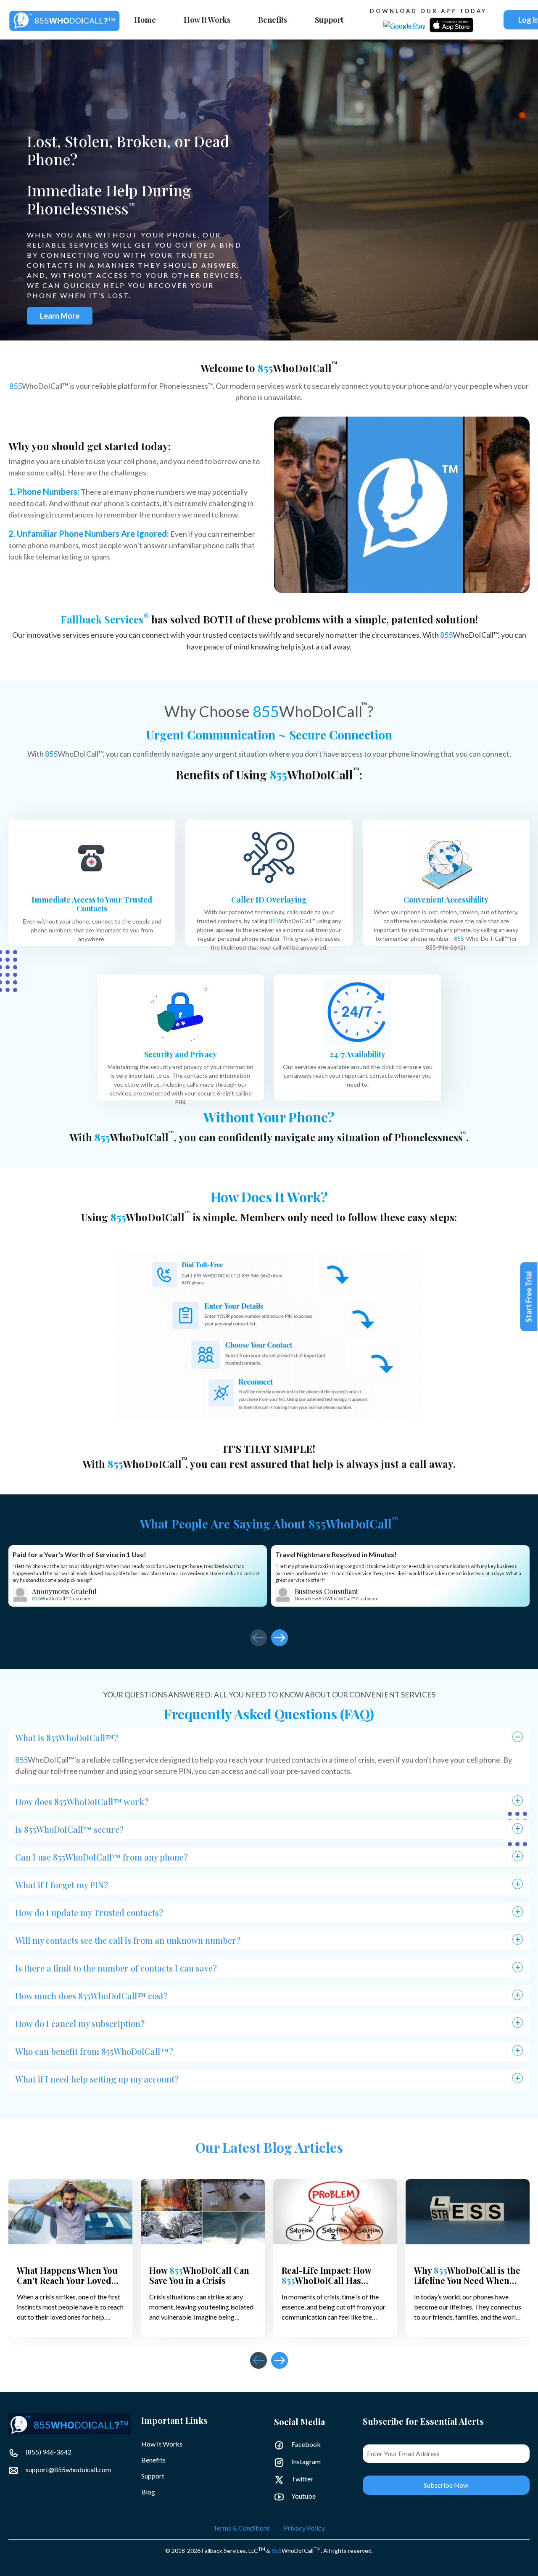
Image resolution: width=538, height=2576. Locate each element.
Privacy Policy (304, 2528)
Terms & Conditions (241, 2528)
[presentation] (258, 1638)
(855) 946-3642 (48, 2452)
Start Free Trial (529, 1297)
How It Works (207, 20)
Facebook (305, 2444)
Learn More (60, 316)
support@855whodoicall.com (68, 2469)
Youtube (303, 2496)
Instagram (305, 2461)
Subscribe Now (446, 2485)
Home (145, 20)
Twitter (302, 2479)
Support (329, 20)
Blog (148, 2492)
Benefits (273, 20)
